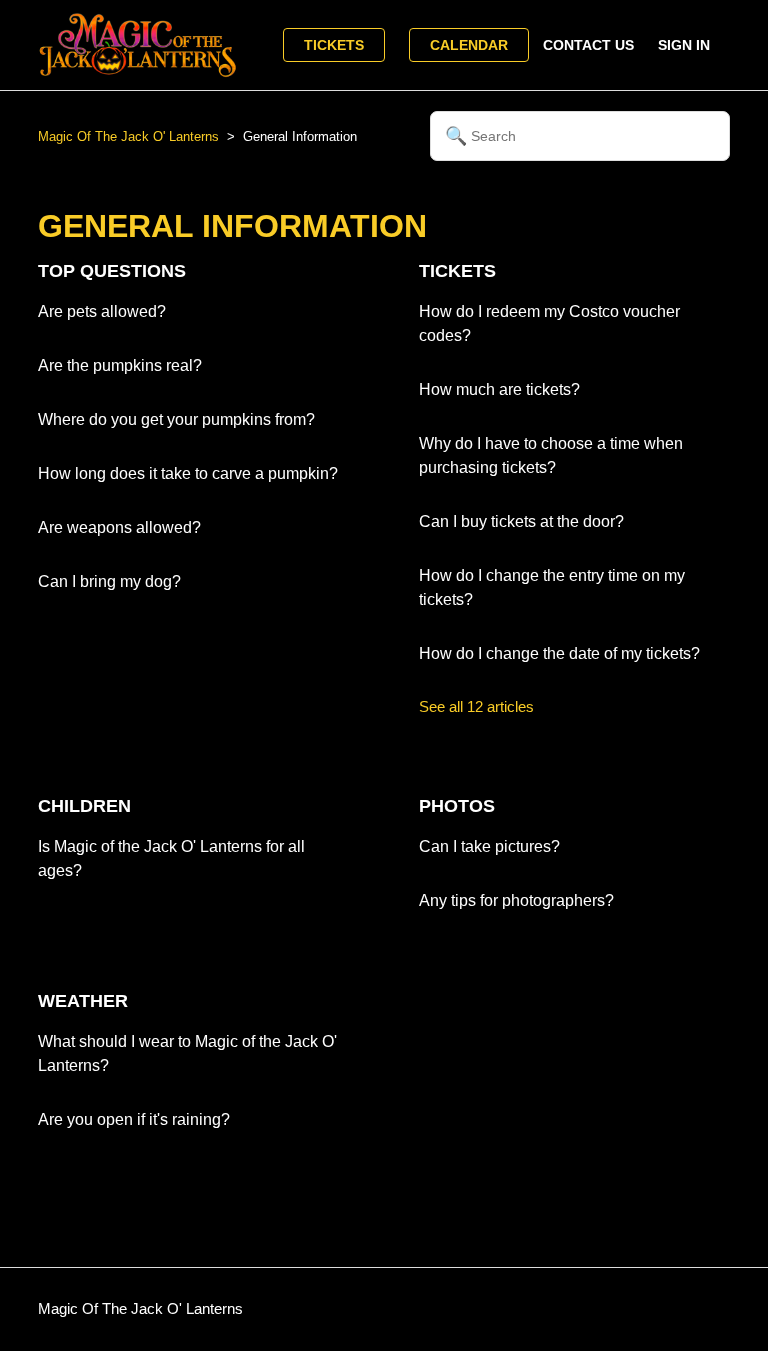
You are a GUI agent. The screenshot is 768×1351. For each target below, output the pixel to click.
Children (84, 806)
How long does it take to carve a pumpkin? (188, 473)
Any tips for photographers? (516, 900)
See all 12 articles (476, 706)
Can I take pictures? (489, 846)
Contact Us (588, 45)
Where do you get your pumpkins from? (176, 419)
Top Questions (112, 271)
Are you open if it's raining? (134, 1119)
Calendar (469, 45)
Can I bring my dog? (109, 581)
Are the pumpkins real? (120, 365)
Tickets (334, 45)
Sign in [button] (684, 45)
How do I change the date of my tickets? (559, 653)
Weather (83, 1001)
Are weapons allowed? (119, 527)
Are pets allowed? (102, 311)
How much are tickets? (499, 389)
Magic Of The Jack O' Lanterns (128, 136)
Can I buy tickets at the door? (521, 521)
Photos (457, 806)
